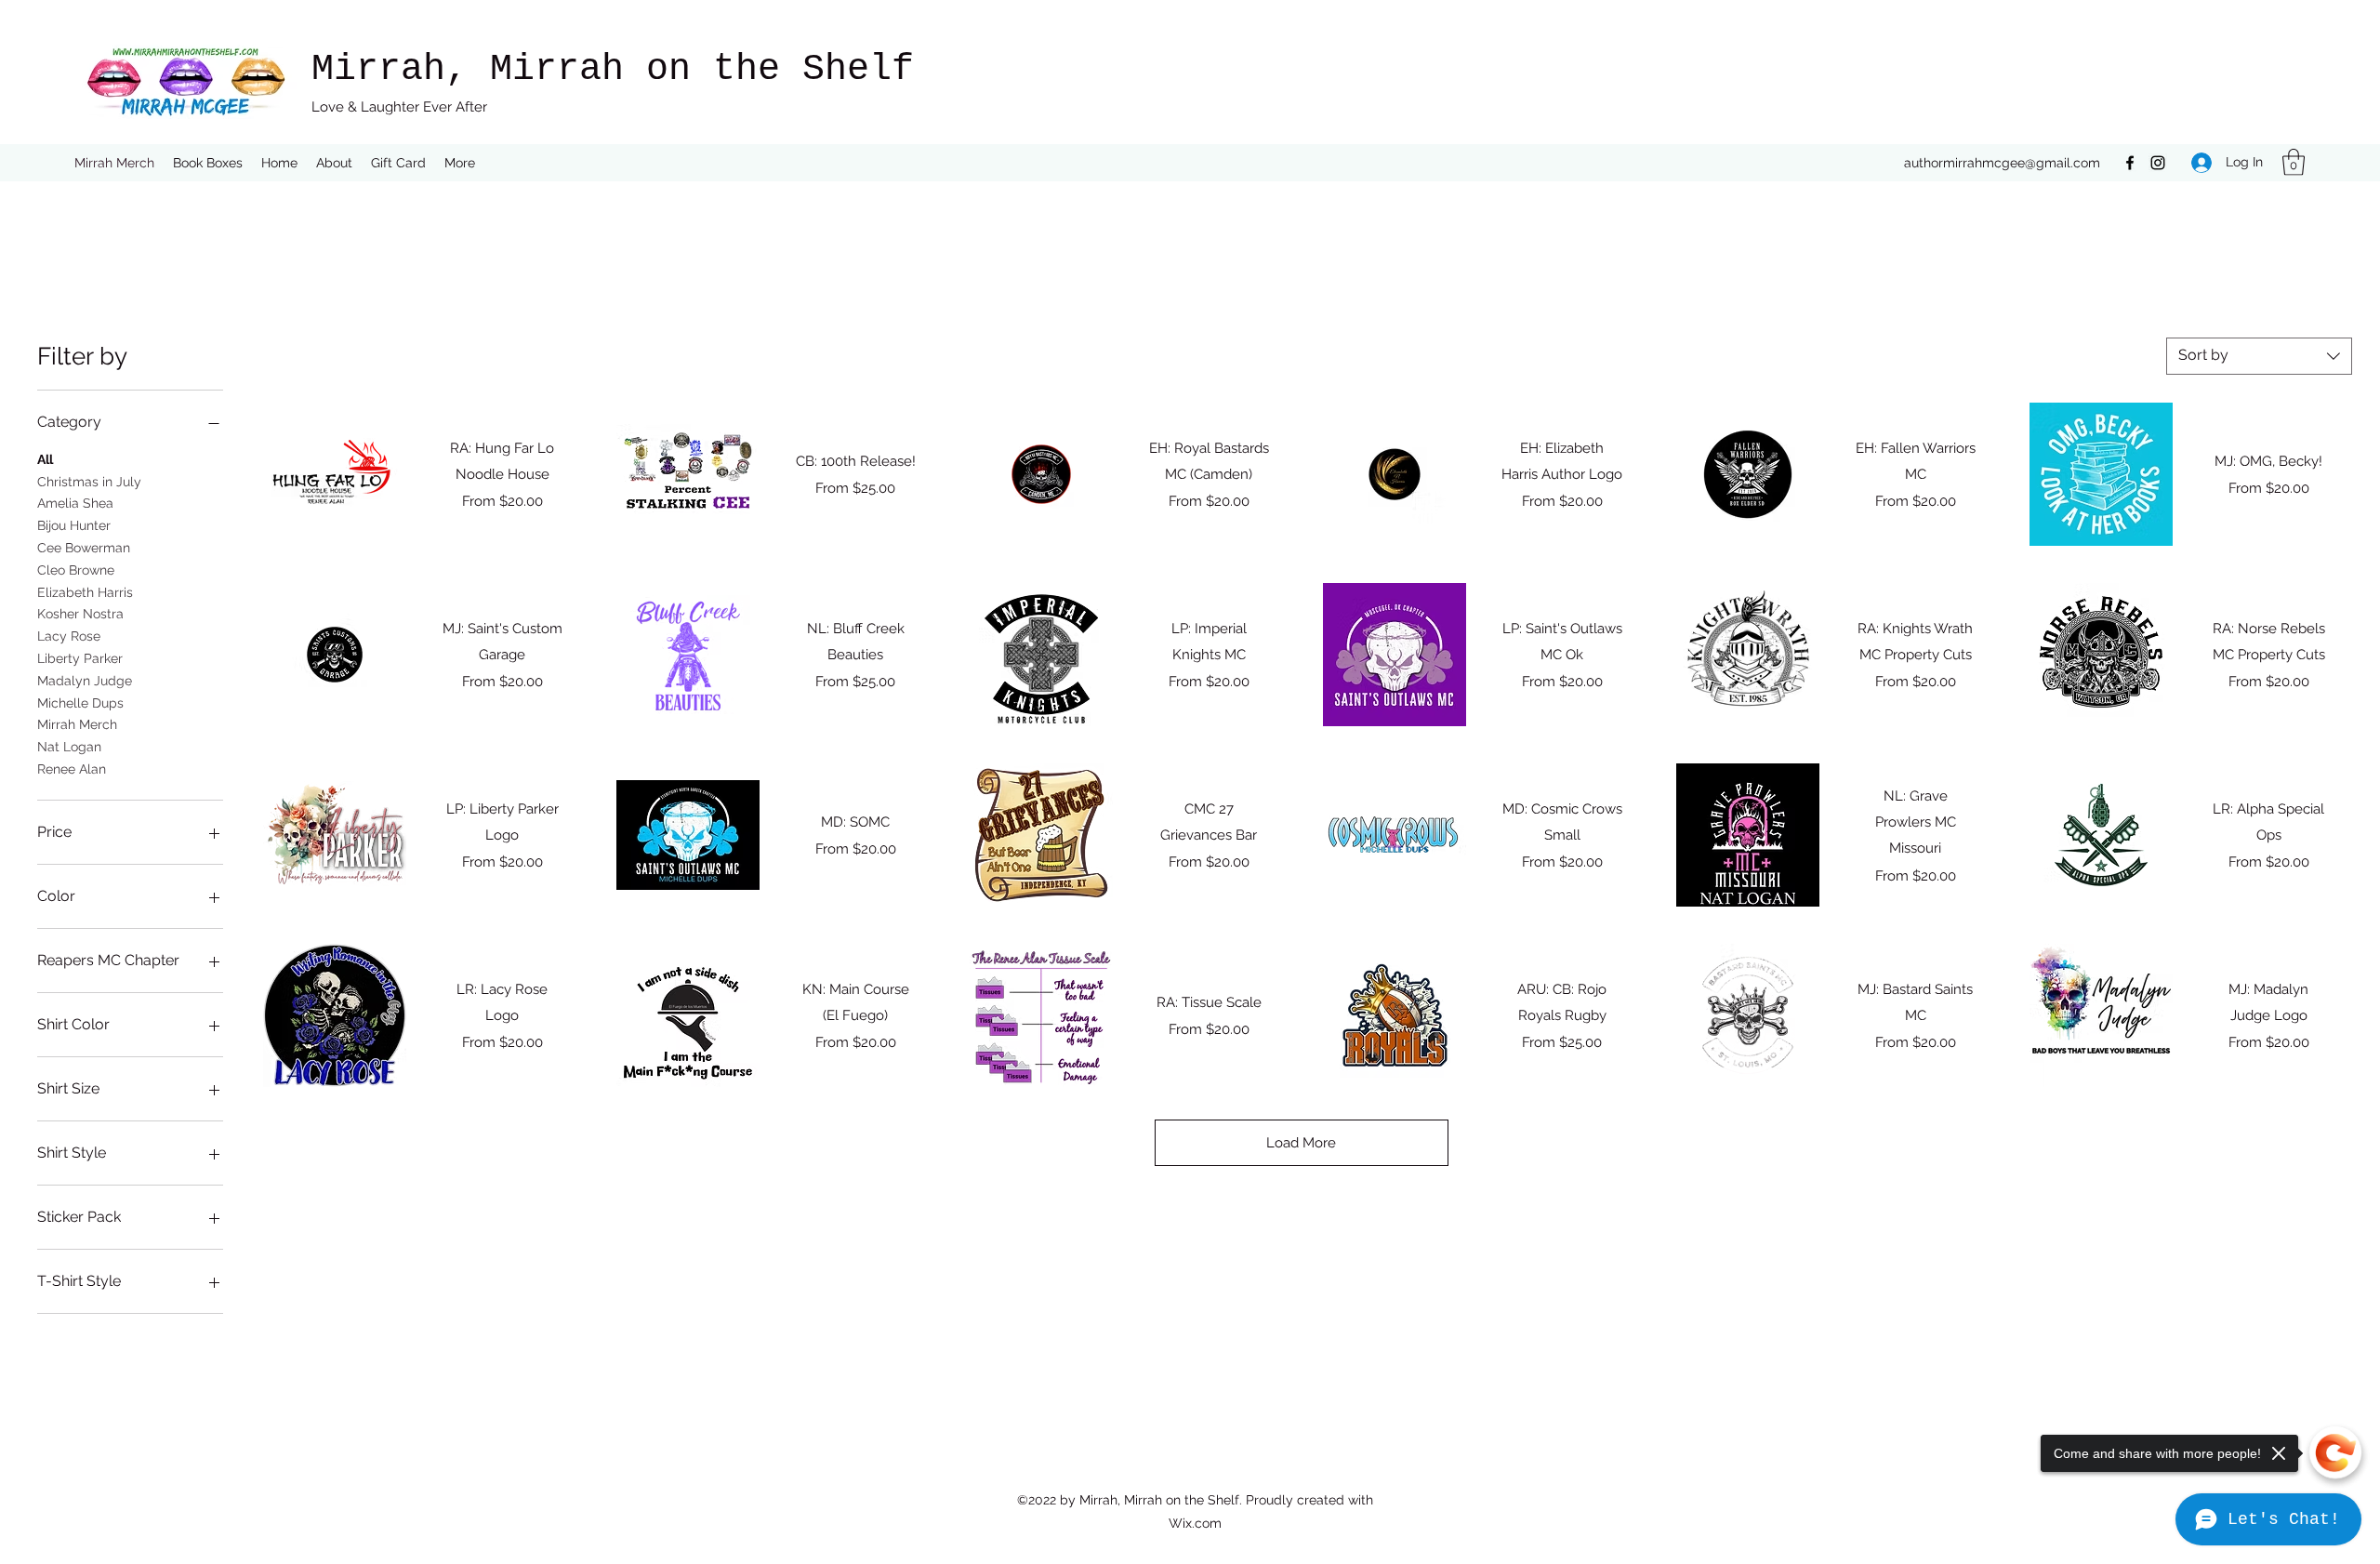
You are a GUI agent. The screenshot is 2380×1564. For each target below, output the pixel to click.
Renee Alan (72, 769)
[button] (2294, 162)
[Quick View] (335, 474)
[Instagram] (2158, 163)
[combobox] (2259, 356)
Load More (1301, 1143)
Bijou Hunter (74, 525)
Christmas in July (89, 482)
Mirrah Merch (77, 724)
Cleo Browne (76, 570)
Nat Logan (69, 747)
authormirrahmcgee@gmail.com (2002, 163)
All (45, 459)
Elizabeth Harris (85, 592)
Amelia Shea (75, 503)
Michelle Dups (80, 703)
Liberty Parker (80, 658)
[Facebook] (2130, 163)
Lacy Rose (69, 636)
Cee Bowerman (84, 548)
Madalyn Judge (85, 681)
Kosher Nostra (80, 614)
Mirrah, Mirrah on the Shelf (613, 69)
